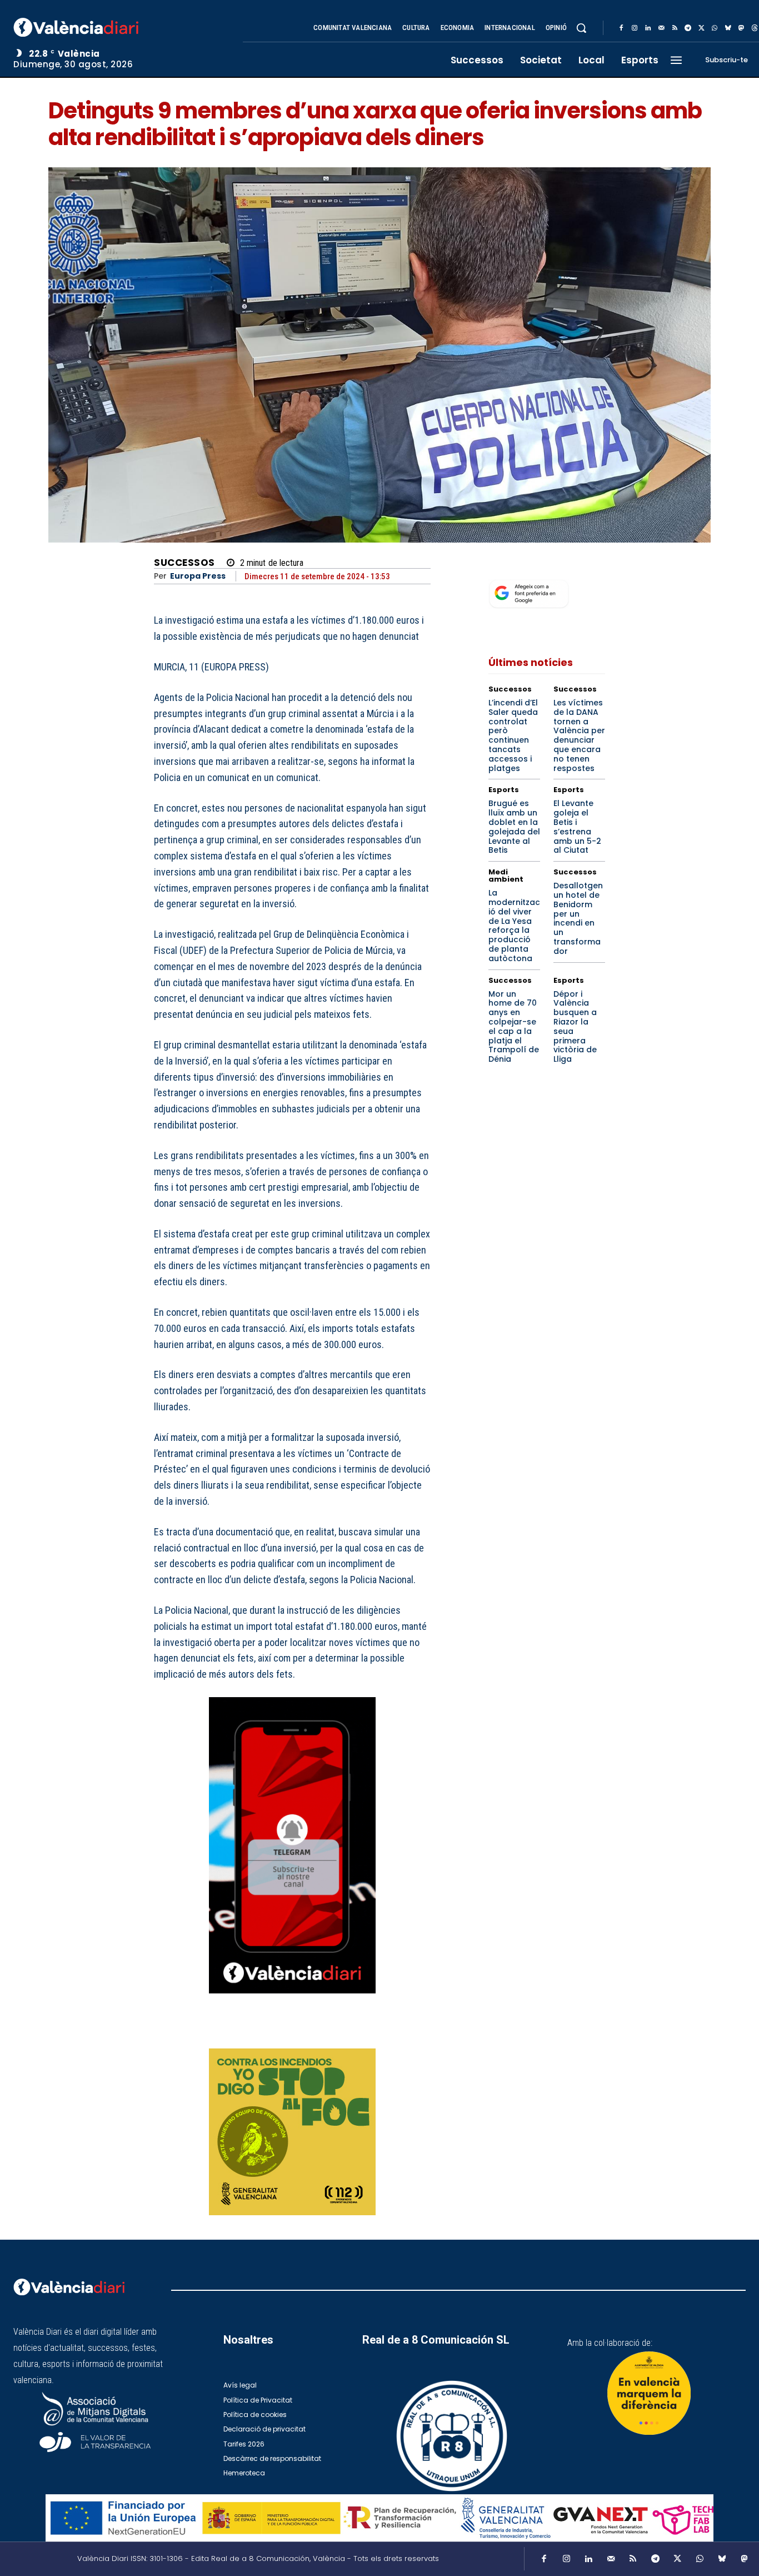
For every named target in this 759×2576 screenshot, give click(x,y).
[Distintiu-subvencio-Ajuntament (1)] (649, 2393)
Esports (504, 790)
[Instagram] (635, 28)
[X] (701, 28)
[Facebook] (621, 28)
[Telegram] (688, 28)
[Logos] (379, 2518)
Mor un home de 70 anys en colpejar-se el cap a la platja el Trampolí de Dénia (514, 1027)
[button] (581, 28)
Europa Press (198, 576)
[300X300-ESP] (292, 2132)
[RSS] (675, 28)
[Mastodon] (741, 28)
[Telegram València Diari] (292, 2001)
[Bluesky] (728, 28)
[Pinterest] (368, 2033)
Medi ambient (506, 876)
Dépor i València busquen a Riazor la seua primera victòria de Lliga (575, 1027)
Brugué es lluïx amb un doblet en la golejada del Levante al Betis (514, 827)
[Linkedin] (648, 28)
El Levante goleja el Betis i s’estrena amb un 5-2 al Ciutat (577, 827)
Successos (184, 563)
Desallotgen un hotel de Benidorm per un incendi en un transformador (578, 918)
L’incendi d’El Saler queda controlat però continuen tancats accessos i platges (513, 735)
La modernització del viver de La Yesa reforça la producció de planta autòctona (514, 926)
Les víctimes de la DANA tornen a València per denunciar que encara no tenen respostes (579, 735)
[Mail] (661, 28)
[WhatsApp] (715, 28)
